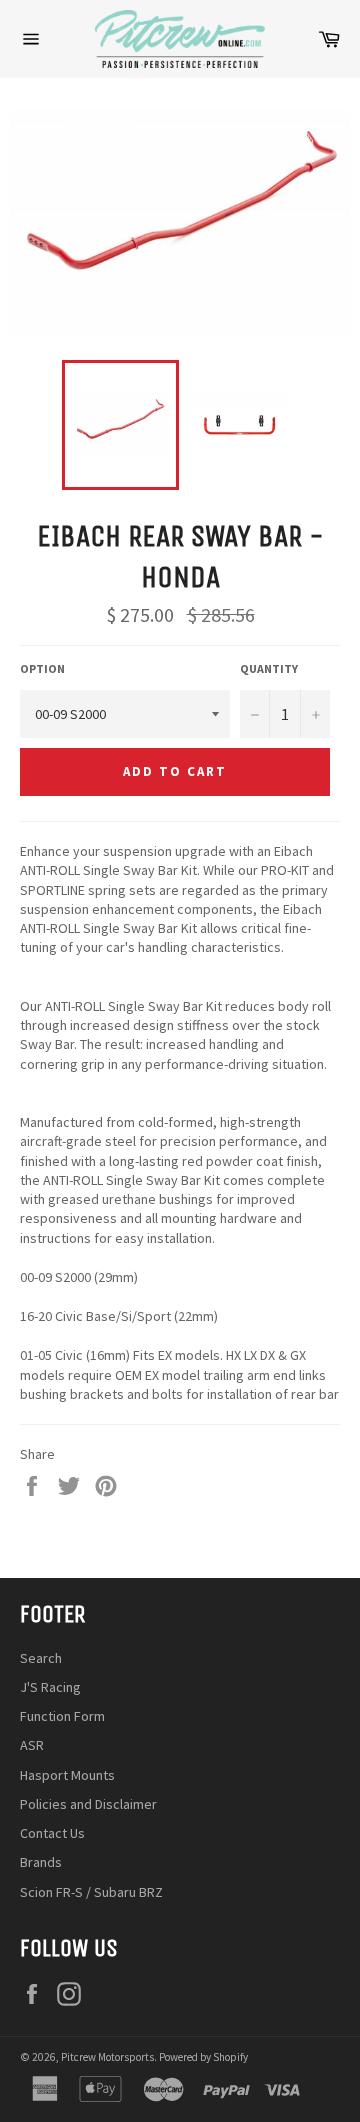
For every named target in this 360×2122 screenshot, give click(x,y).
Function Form (62, 1716)
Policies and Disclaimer (88, 1804)
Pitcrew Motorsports (107, 2057)
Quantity (269, 668)
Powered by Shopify (203, 2057)
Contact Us (52, 1833)
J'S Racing (50, 1687)
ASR (32, 1745)
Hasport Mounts (67, 1775)
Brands (41, 1862)
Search (41, 1658)
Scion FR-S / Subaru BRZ (91, 1892)
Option (42, 668)
